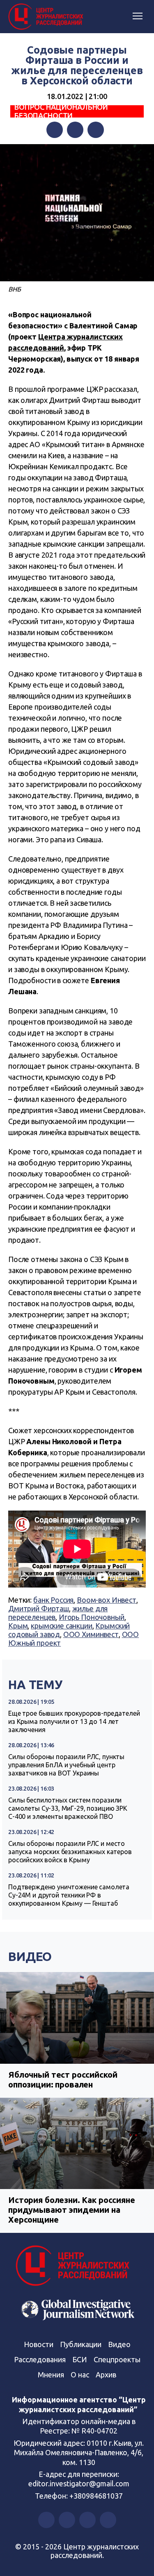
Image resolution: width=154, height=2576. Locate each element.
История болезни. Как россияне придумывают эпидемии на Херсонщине (72, 2210)
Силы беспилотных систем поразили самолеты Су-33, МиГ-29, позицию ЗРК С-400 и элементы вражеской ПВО (68, 1808)
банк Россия (53, 1600)
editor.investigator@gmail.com (79, 2483)
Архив (106, 2375)
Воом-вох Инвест (107, 1600)
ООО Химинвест (91, 1634)
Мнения (51, 2375)
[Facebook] (55, 130)
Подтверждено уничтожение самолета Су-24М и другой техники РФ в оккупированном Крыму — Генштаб (69, 1895)
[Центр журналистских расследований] (47, 17)
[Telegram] (96, 130)
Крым (18, 1626)
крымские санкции (62, 1626)
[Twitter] (75, 130)
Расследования (40, 2359)
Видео (30, 1956)
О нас (80, 2375)
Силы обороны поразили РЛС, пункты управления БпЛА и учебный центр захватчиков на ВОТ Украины (66, 1765)
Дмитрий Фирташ (39, 1608)
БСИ (80, 2359)
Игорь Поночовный (92, 1617)
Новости (39, 2344)
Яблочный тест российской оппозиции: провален (63, 2080)
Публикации (81, 2344)
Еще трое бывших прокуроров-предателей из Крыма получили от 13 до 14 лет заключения (74, 1721)
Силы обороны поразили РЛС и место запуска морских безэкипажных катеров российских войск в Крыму (70, 1852)
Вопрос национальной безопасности (61, 111)
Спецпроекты (117, 2359)
